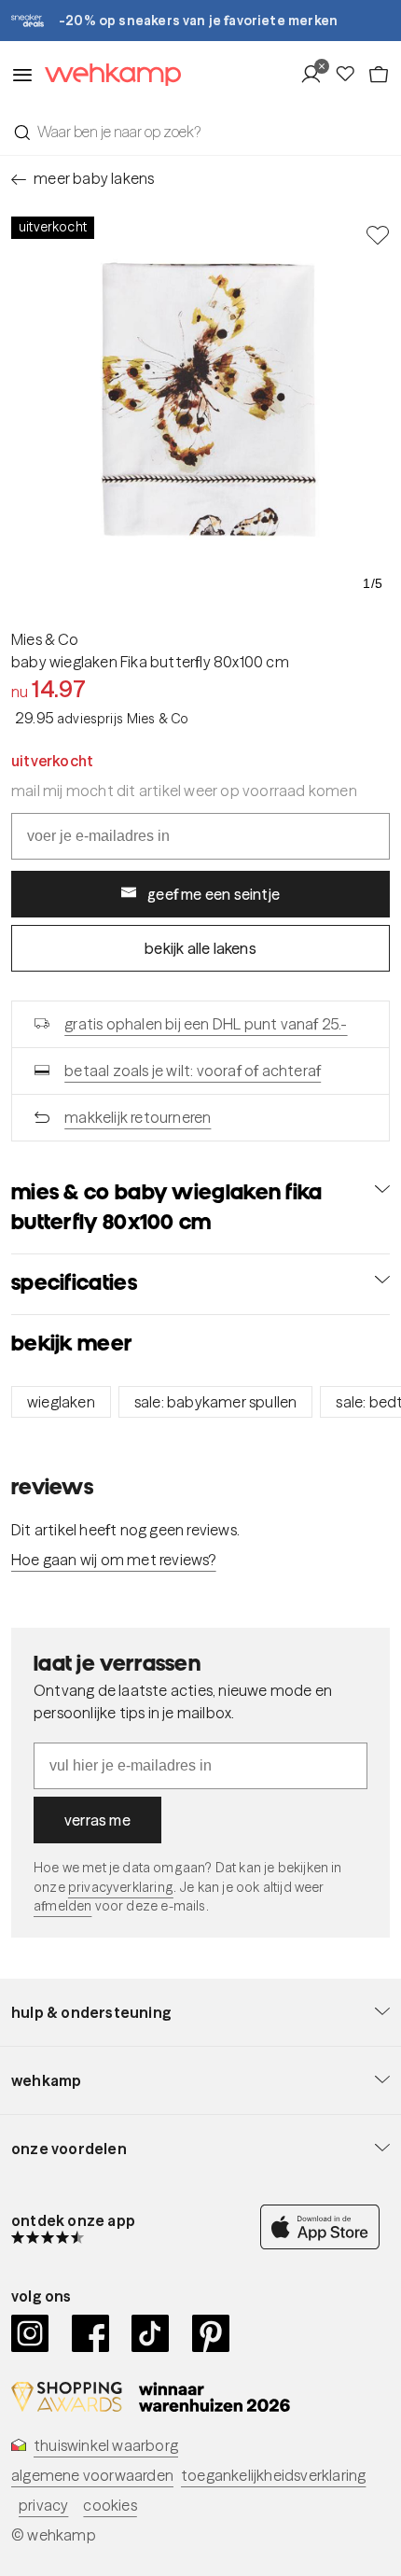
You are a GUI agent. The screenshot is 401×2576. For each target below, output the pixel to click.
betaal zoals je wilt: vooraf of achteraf (193, 1071)
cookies (110, 2505)
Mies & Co (45, 639)
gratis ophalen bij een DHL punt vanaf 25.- (206, 1024)
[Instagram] (30, 2333)
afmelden (62, 1906)
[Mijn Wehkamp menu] (317, 75)
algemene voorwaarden (92, 2475)
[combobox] (200, 132)
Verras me (97, 1820)
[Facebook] (91, 2333)
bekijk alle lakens (200, 948)
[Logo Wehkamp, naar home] (107, 75)
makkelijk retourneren (138, 1117)
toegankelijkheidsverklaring (273, 2475)
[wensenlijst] (351, 75)
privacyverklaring (121, 1887)
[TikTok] (151, 2333)
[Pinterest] (211, 2333)
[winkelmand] (379, 75)
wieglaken (61, 1402)
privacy (43, 2505)
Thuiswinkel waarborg (106, 2445)
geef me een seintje (214, 894)
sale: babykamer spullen (216, 1402)
